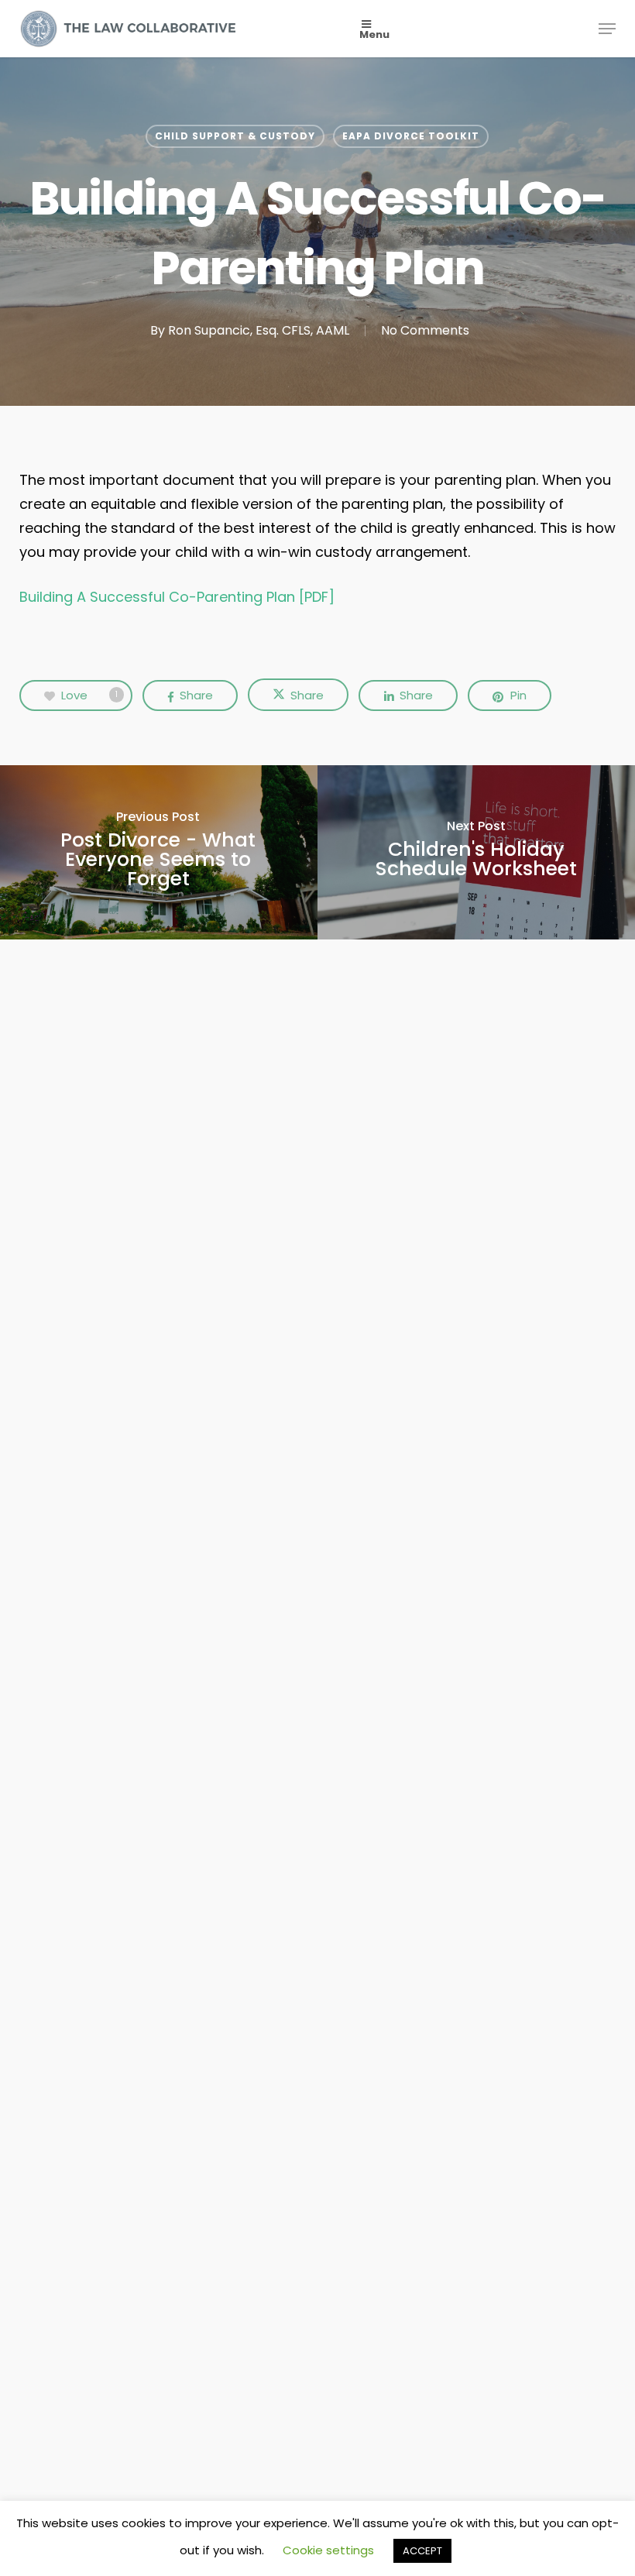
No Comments (425, 330)
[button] (607, 29)
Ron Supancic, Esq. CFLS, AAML (259, 330)
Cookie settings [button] (328, 2550)
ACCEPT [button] (422, 2551)
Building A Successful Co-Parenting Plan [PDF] (177, 597)
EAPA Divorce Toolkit (411, 136)
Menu (374, 34)
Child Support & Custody (235, 136)
